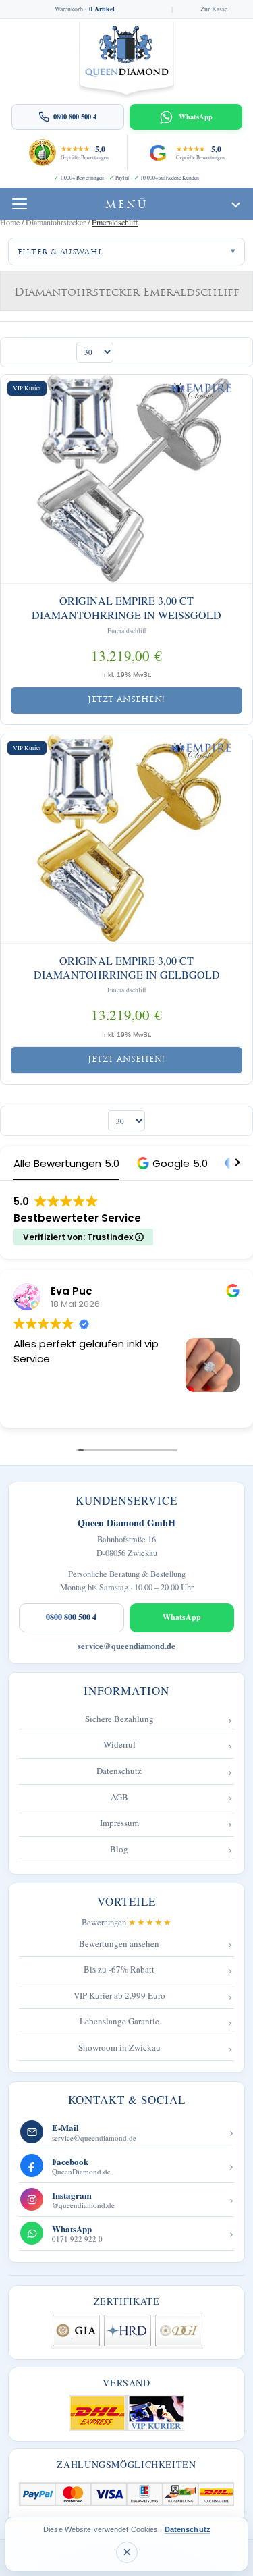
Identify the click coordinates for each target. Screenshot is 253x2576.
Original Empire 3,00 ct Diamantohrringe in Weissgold (126, 608)
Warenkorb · (85, 9)
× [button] (127, 2552)
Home (10, 222)
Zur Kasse (214, 9)
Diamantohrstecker (56, 222)
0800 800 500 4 (71, 1617)
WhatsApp (182, 1617)
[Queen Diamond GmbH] (126, 60)
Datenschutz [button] (188, 2529)
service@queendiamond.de (126, 1646)
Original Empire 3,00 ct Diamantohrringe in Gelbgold (127, 968)
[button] (172, 1163)
